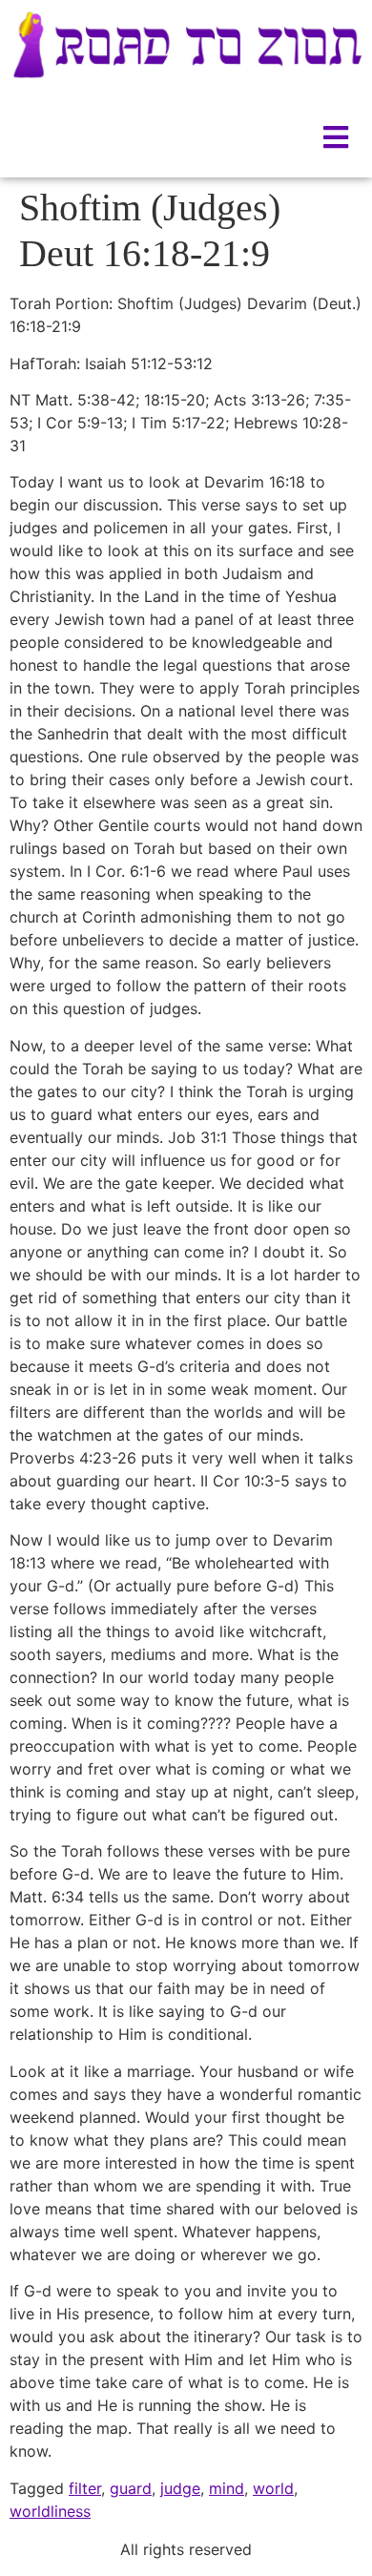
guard (131, 2488)
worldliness (50, 2511)
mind (227, 2488)
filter (85, 2488)
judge (180, 2488)
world (273, 2488)
